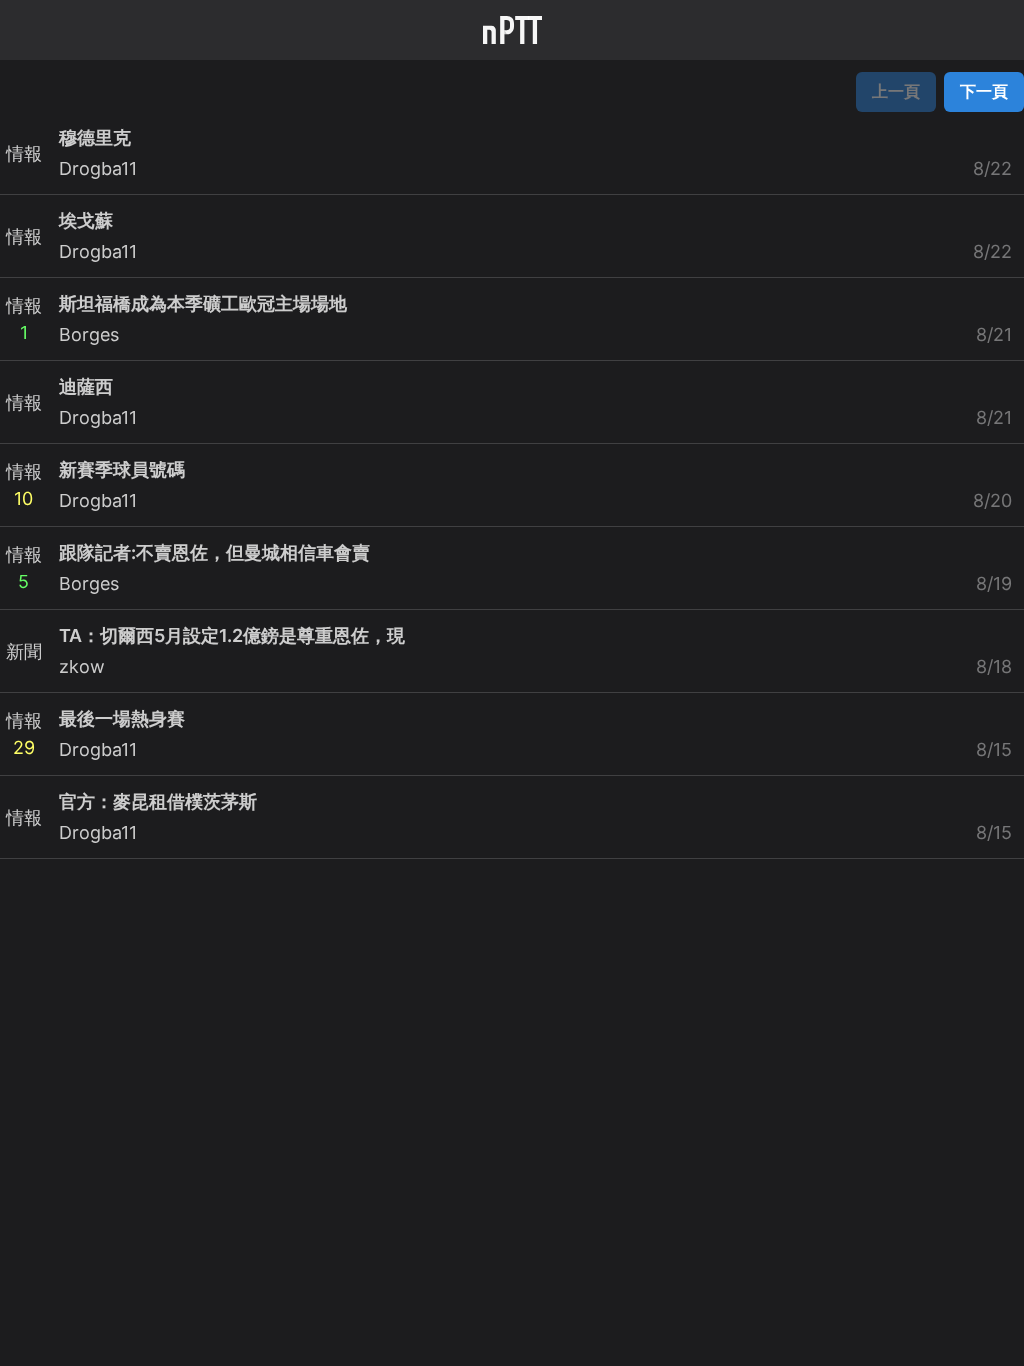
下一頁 (984, 91)
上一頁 (896, 91)
